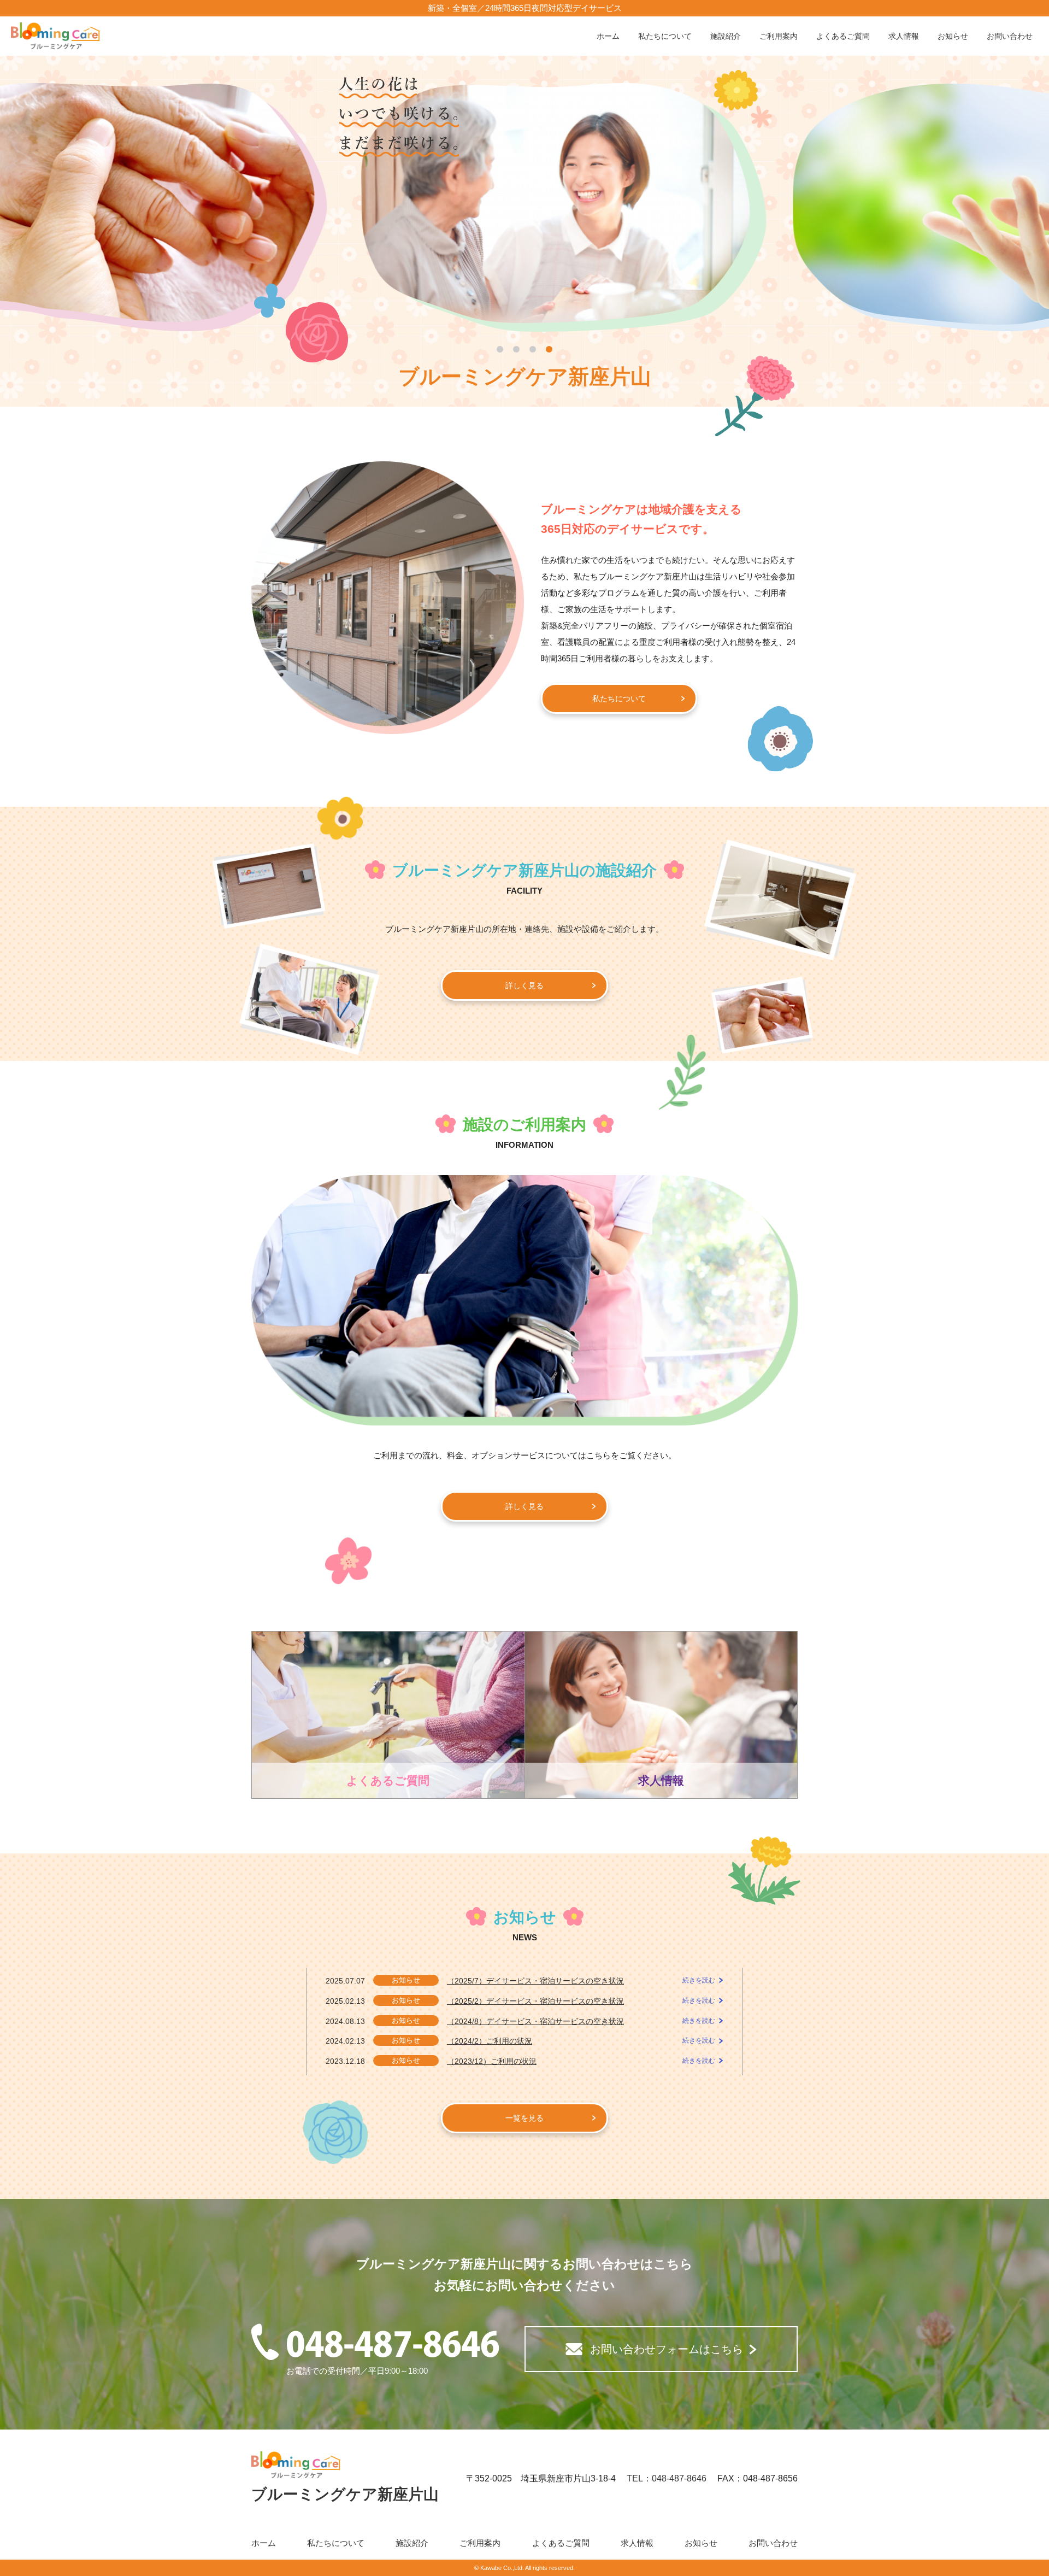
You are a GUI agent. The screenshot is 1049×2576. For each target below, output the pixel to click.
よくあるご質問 (843, 36)
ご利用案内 (779, 36)
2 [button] (516, 349)
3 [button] (533, 349)
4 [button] (549, 349)
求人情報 (904, 36)
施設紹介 (726, 36)
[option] (525, 208)
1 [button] (500, 349)
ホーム (608, 36)
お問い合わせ (1010, 36)
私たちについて (665, 36)
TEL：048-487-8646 (667, 2478)
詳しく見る (524, 985)
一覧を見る (524, 2118)
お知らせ (953, 36)
